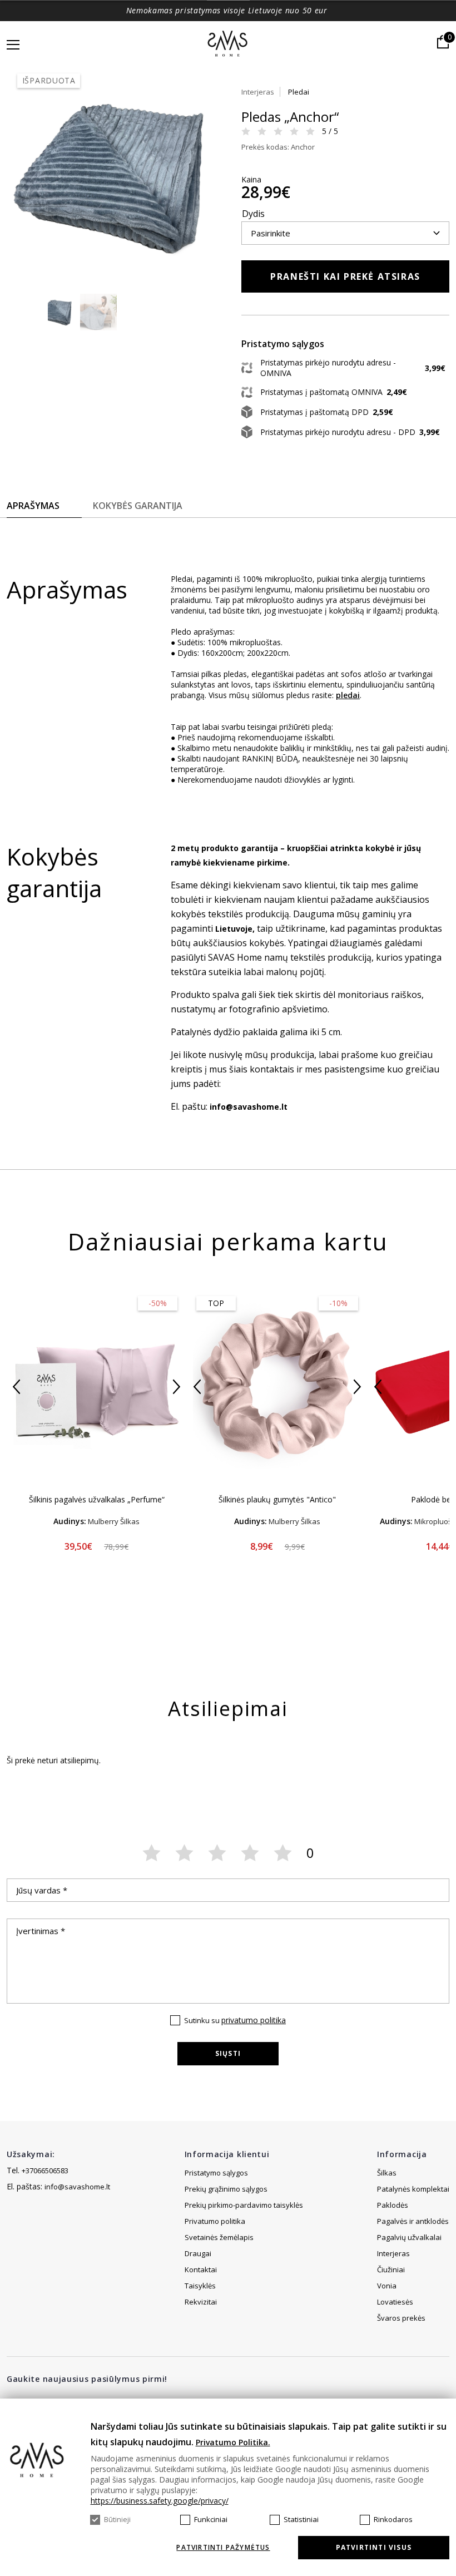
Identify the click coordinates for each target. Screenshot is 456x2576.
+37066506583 (45, 2170)
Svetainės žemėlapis (219, 2237)
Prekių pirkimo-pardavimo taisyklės (244, 2205)
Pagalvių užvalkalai (409, 2237)
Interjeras (258, 92)
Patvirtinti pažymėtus (223, 2548)
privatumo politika (254, 2020)
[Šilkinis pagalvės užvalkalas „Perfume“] (96, 1386)
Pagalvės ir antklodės (413, 2221)
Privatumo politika (215, 2221)
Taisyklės (200, 2286)
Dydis (253, 214)
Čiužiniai (391, 2270)
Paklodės (393, 2205)
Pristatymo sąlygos (216, 2173)
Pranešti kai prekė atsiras (345, 276)
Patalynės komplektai (413, 2189)
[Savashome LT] (228, 45)
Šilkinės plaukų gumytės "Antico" (277, 1499)
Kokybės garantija (138, 506)
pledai (348, 695)
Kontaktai (201, 2270)
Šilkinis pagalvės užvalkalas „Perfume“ (97, 1499)
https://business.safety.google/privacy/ (160, 2501)
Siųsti (228, 2053)
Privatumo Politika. (233, 2442)
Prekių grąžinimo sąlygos (226, 2189)
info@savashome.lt (77, 2187)
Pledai (299, 92)
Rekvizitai (201, 2302)
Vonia (387, 2286)
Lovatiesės (395, 2302)
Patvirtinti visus (374, 2547)
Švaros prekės (401, 2318)
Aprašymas (33, 506)
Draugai (198, 2253)
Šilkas (387, 2173)
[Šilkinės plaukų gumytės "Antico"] (277, 1386)
